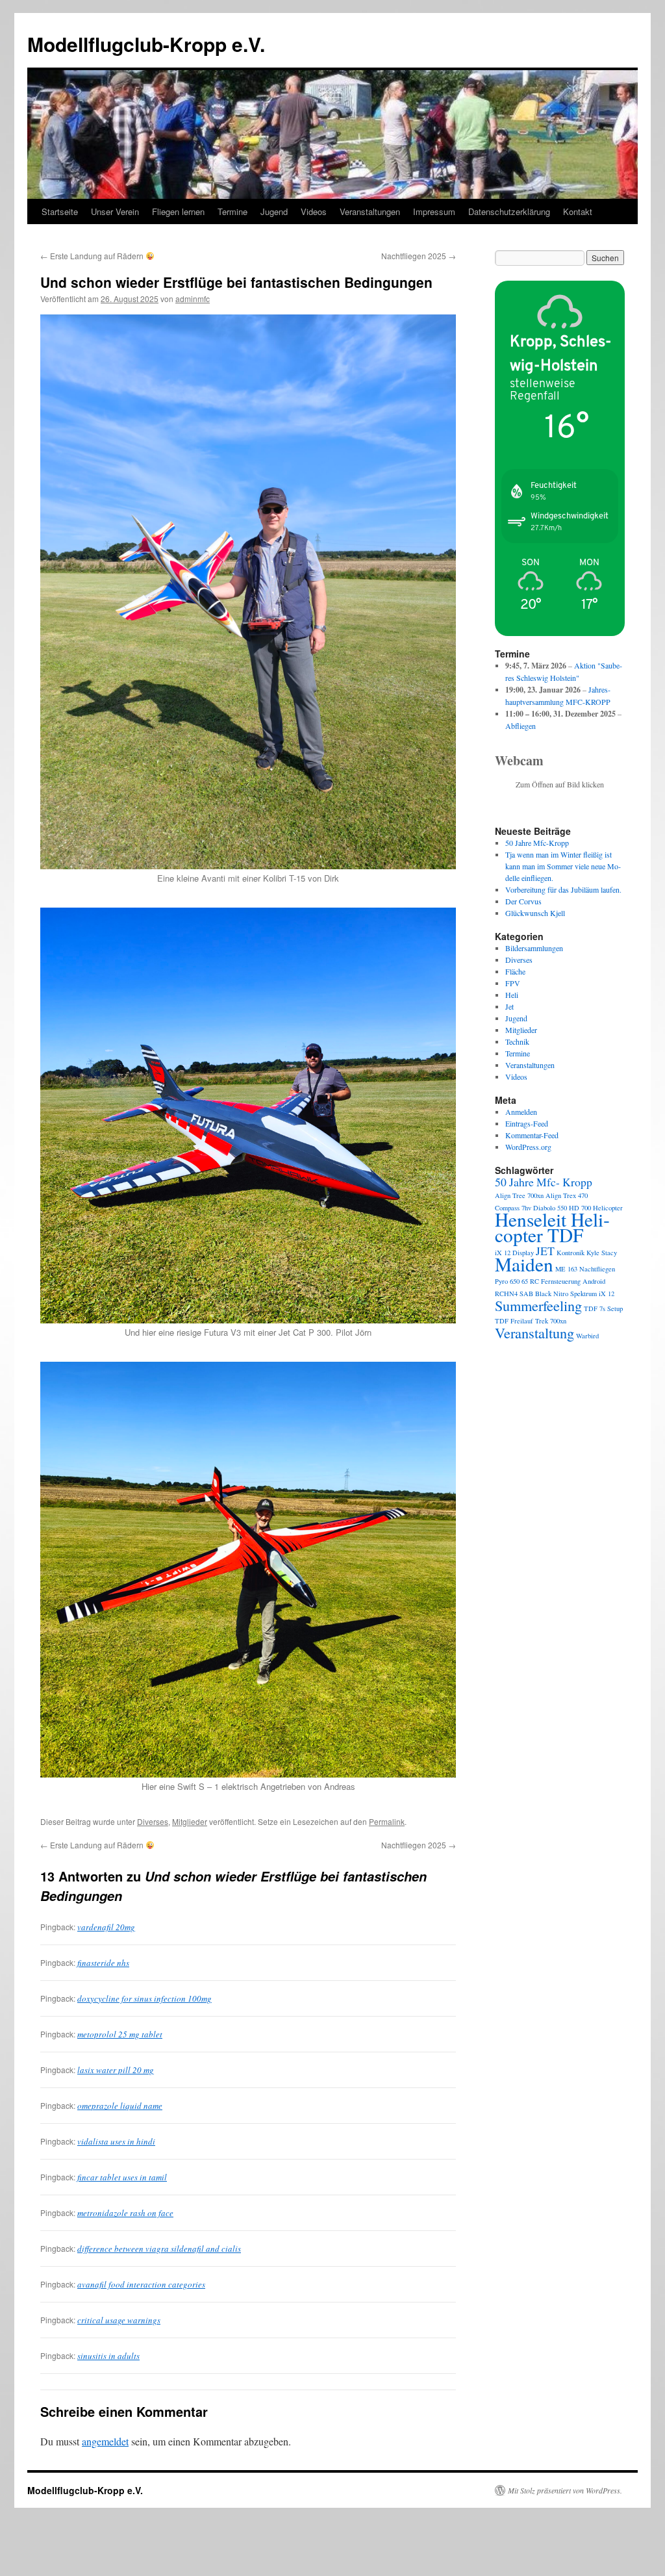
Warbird (587, 1336)
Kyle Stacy (602, 1253)
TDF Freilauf (514, 1321)
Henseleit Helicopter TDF (552, 1227)
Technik (517, 1041)
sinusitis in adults (108, 2356)
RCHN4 (506, 1294)
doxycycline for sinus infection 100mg (144, 1998)
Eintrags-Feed (527, 1123)
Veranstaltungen (370, 211)
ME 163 (566, 1269)
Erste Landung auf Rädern (93, 256)
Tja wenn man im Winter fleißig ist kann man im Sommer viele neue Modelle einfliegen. (563, 866)
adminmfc (193, 299)
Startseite (60, 211)
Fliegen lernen (178, 211)
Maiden (524, 1264)
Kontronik (571, 1253)
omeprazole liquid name (120, 2106)
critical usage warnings (119, 2320)
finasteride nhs (103, 1963)
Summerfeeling (538, 1305)
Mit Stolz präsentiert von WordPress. (565, 2490)
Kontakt (578, 211)
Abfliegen (521, 726)
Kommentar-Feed (532, 1135)
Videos (314, 211)
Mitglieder (190, 1821)
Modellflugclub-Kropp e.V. (146, 44)
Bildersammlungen (534, 948)
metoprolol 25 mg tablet (120, 2034)
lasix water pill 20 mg (116, 2070)
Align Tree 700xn (519, 1195)
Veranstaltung (534, 1333)
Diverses (153, 1821)
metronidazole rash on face (125, 2213)
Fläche (515, 971)
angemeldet (105, 2441)
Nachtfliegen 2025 (419, 256)
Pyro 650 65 (511, 1281)
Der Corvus (523, 901)
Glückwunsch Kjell (535, 913)
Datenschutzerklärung (509, 211)
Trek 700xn (551, 1321)
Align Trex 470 (567, 1195)
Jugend (274, 211)
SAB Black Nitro (544, 1294)
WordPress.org (528, 1147)
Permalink (387, 1821)
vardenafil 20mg (106, 1927)
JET (545, 1251)
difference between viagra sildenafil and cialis (159, 2249)
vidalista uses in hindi (116, 2141)
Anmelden (521, 1112)
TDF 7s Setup (603, 1308)
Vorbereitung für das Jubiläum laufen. (563, 889)
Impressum (434, 211)
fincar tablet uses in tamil (122, 2177)
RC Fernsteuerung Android (568, 1281)
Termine (232, 211)
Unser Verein (115, 211)
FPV (513, 983)
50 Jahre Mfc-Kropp (537, 843)
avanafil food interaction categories (141, 2284)
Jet (509, 1006)
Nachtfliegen (597, 1269)
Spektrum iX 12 (592, 1294)
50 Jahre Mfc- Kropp (544, 1182)
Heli (512, 995)
